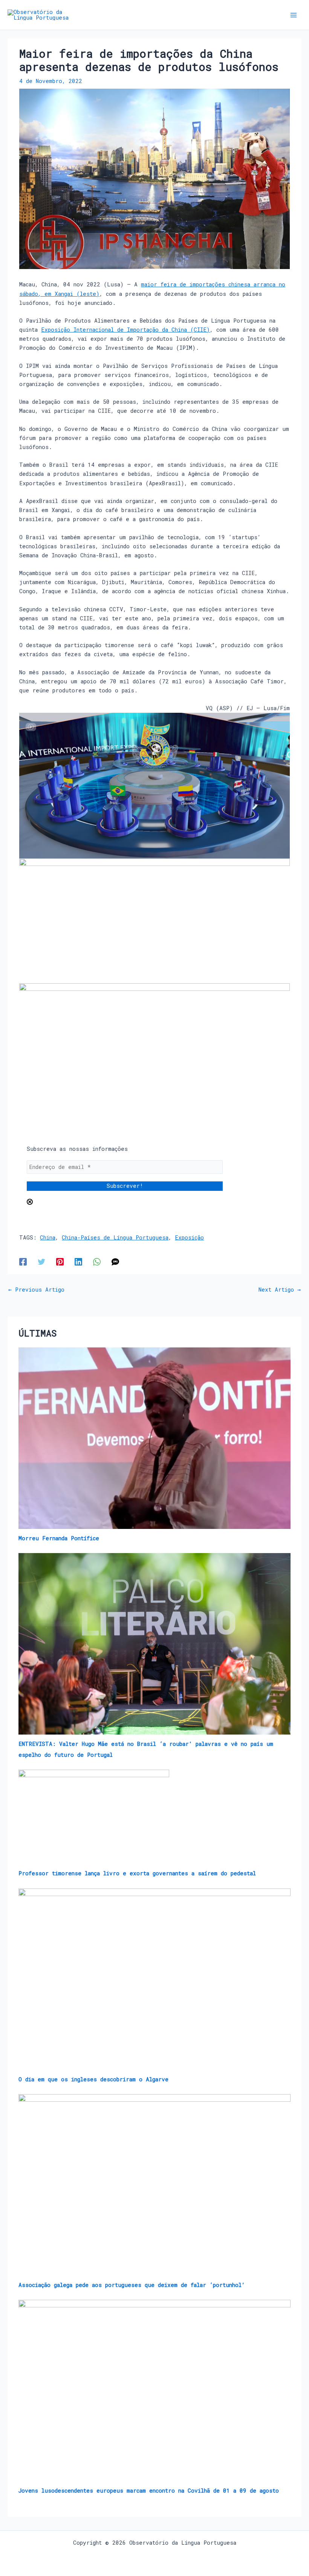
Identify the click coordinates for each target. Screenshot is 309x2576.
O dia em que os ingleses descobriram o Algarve (93, 2079)
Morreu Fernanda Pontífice (59, 1538)
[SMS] (115, 1262)
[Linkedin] (78, 1262)
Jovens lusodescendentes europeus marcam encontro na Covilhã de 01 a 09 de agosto (149, 2491)
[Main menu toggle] (294, 15)
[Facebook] (23, 1262)
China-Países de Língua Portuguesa (115, 1237)
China (48, 1237)
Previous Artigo (36, 1290)
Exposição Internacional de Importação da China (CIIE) (125, 330)
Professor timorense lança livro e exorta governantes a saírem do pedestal (137, 1873)
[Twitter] (41, 1262)
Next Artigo (280, 1290)
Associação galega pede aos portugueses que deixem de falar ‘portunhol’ (132, 2285)
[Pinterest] (60, 1262)
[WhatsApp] (97, 1262)
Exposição (189, 1237)
